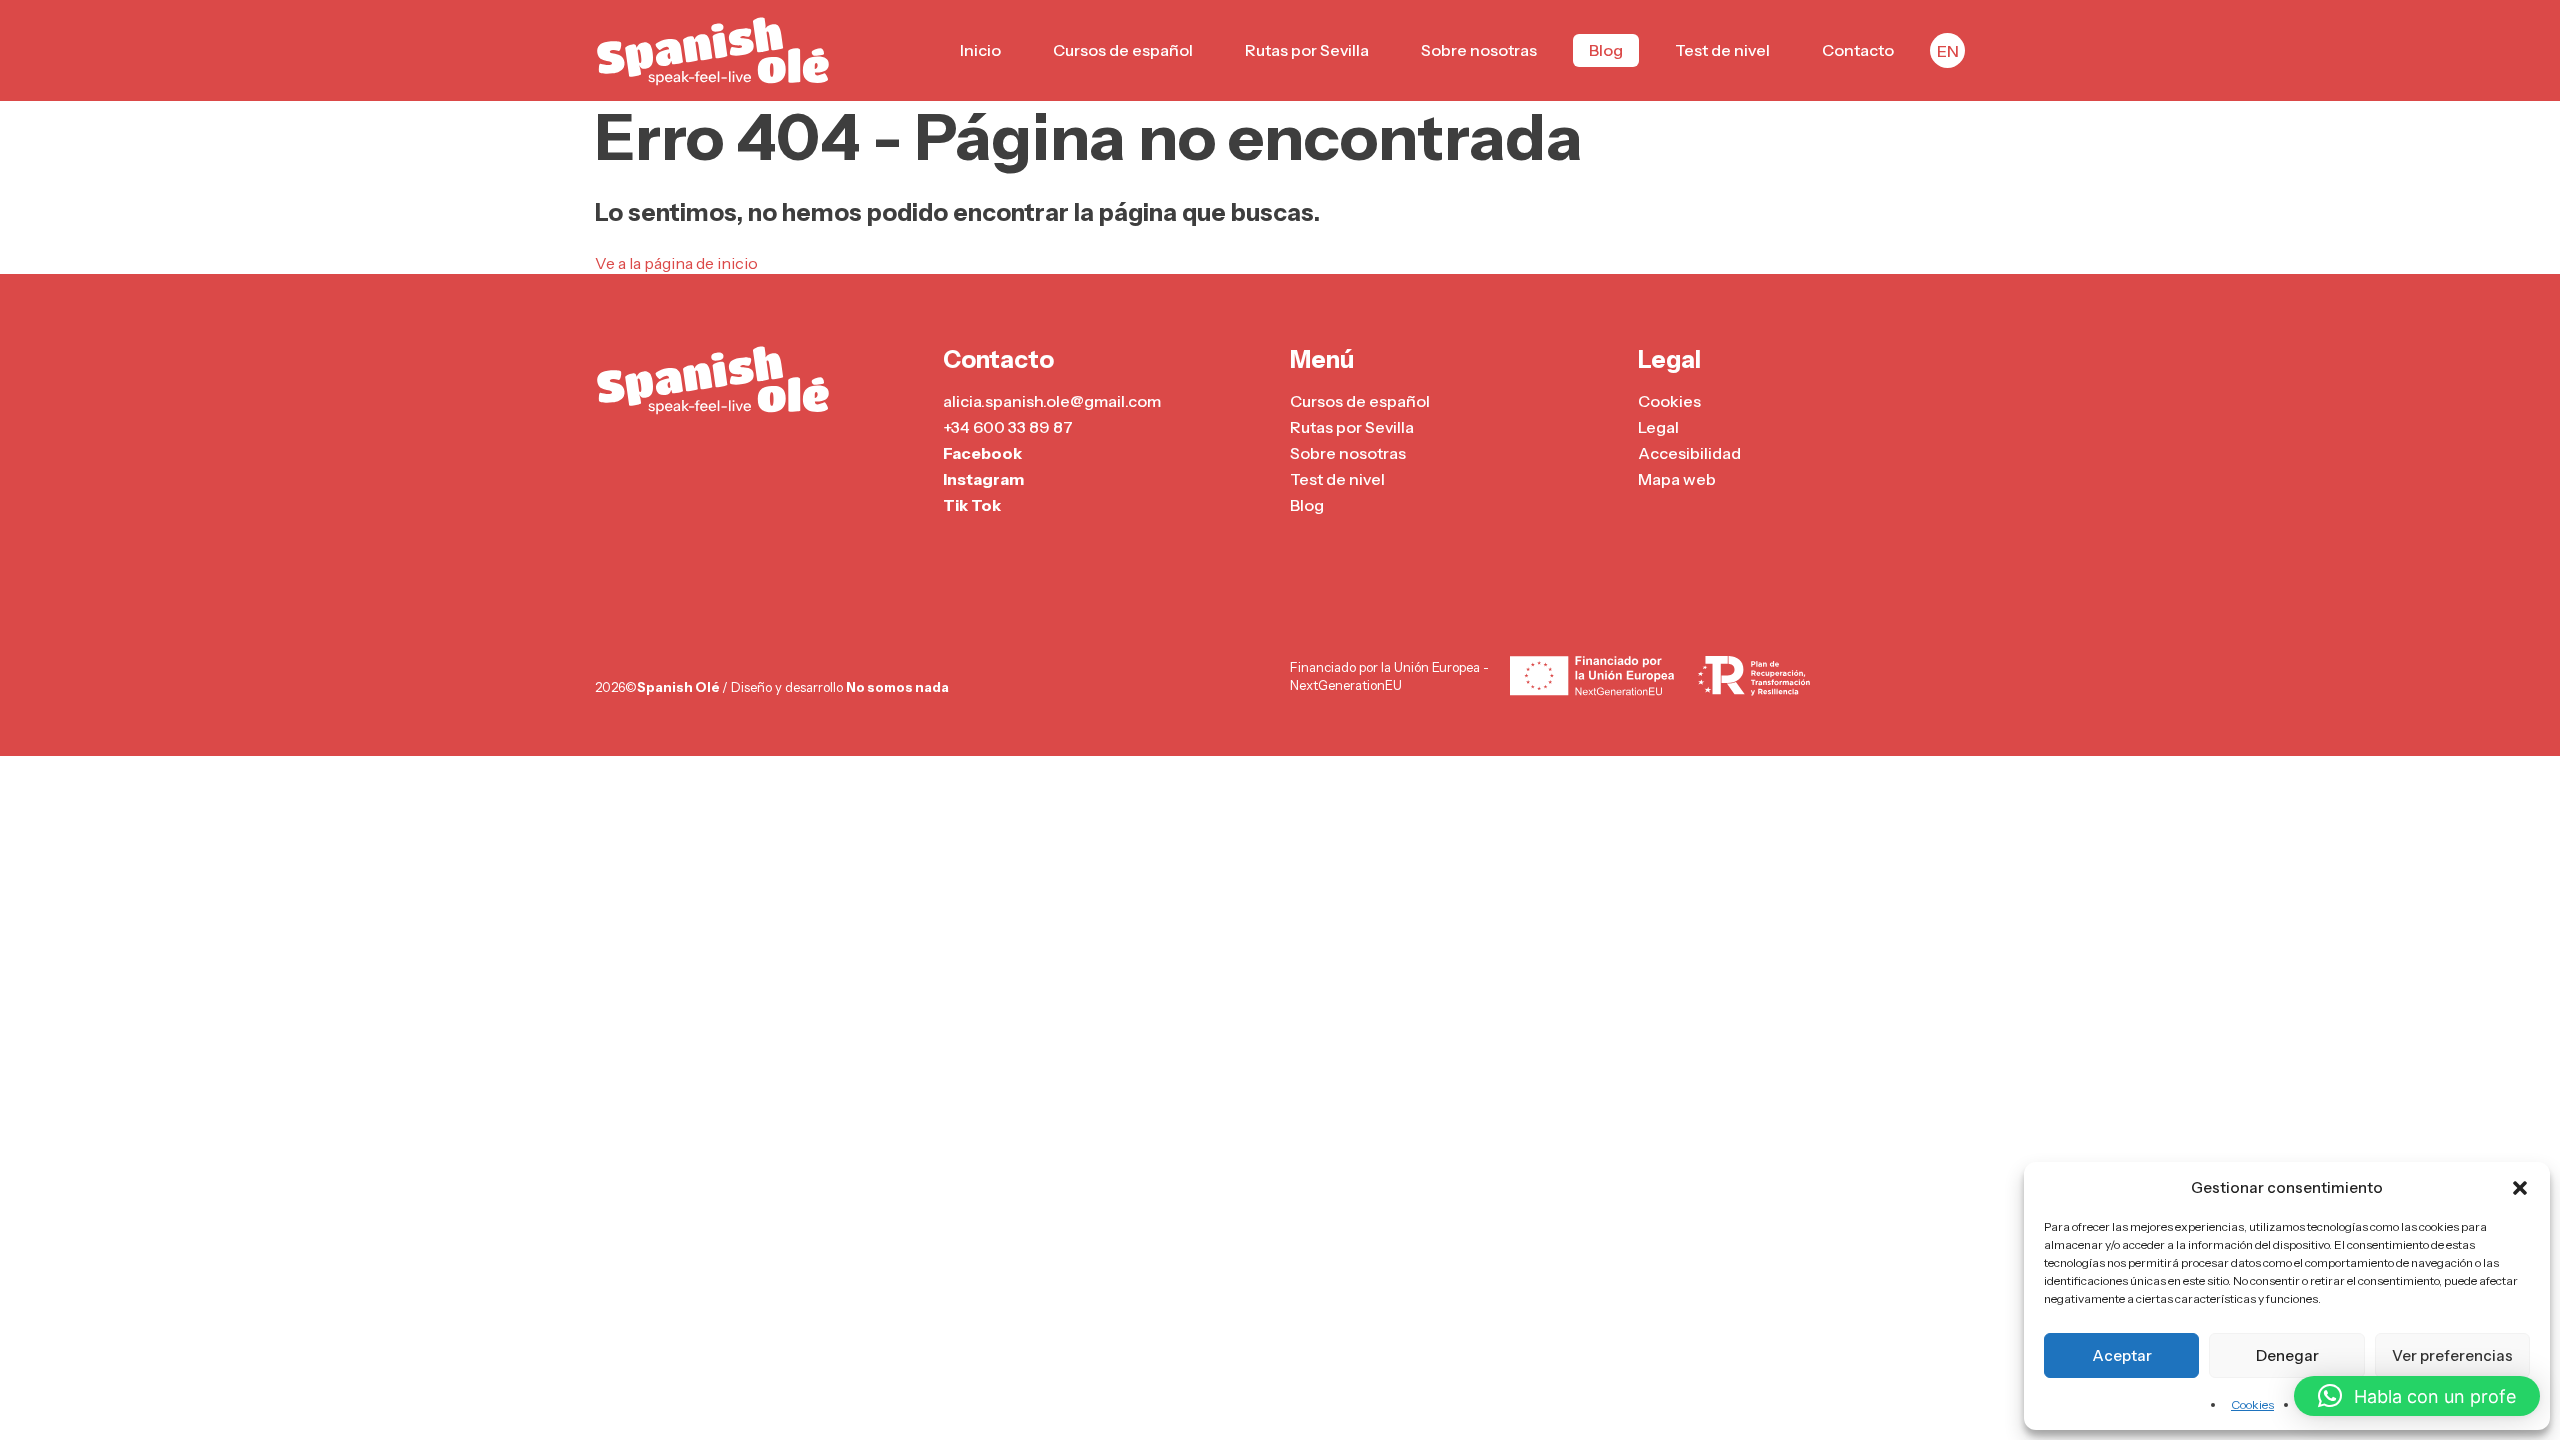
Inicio (980, 50)
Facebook (982, 453)
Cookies (2252, 1404)
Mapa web (1677, 479)
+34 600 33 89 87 (1008, 427)
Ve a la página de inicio (676, 263)
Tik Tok (972, 505)
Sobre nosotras (1479, 50)
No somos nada (897, 687)
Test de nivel (1722, 50)
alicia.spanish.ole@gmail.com (1052, 401)
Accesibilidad (1689, 453)
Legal (1658, 427)
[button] (2520, 1188)
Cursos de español (1123, 50)
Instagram (983, 479)
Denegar (2287, 1355)
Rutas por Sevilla (1307, 50)
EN (1948, 51)
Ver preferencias (2452, 1355)
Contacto (1858, 50)
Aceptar (2122, 1355)
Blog (1606, 50)
